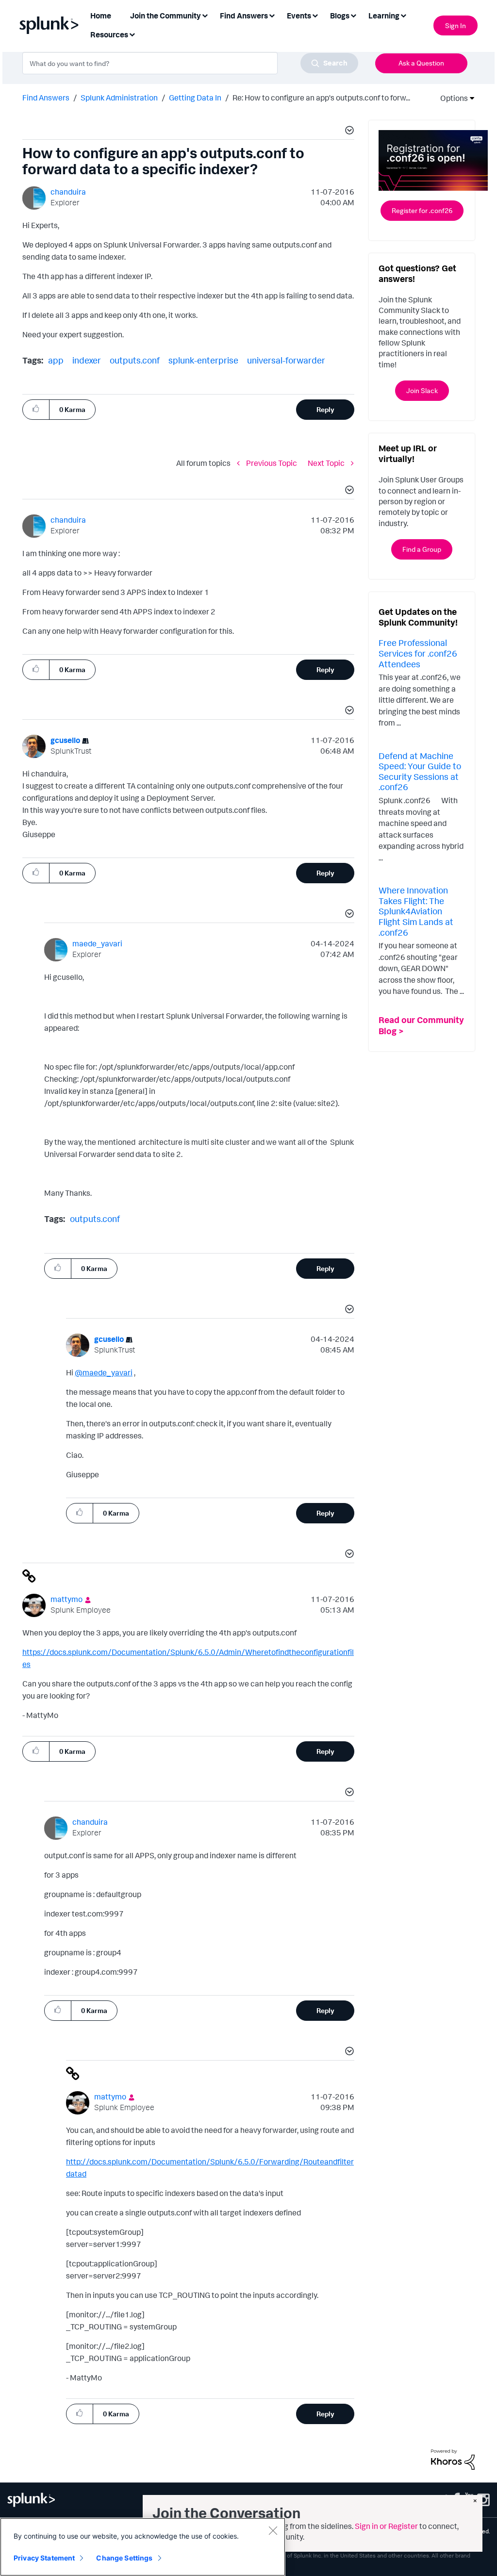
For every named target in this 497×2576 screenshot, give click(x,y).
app (56, 360)
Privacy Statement (44, 2558)
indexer (87, 360)
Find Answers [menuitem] (244, 16)
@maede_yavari (104, 1372)
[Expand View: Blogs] (353, 15)
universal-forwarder (286, 360)
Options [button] (451, 98)
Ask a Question (421, 63)
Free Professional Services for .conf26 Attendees (418, 653)
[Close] (273, 2530)
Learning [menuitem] (384, 16)
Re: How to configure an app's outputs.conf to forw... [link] (321, 98)
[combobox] (190, 63)
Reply (325, 409)
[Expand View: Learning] (403, 15)
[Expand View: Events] (315, 15)
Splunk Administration (119, 98)
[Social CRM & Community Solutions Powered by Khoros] (453, 2459)
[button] (348, 132)
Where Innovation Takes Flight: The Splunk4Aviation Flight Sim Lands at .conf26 (416, 911)
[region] (143, 2547)
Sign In (456, 25)
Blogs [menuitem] (340, 16)
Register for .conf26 (422, 210)
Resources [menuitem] (109, 34)
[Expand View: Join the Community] (205, 15)
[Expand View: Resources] (132, 34)
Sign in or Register (386, 2526)
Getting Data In (195, 98)
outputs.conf (135, 360)
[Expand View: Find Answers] (272, 15)
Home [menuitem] (101, 16)
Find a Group (422, 549)
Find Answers (46, 98)
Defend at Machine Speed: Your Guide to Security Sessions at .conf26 (420, 771)
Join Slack (422, 390)
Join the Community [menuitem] (166, 16)
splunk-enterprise (203, 360)
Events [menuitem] (299, 16)
